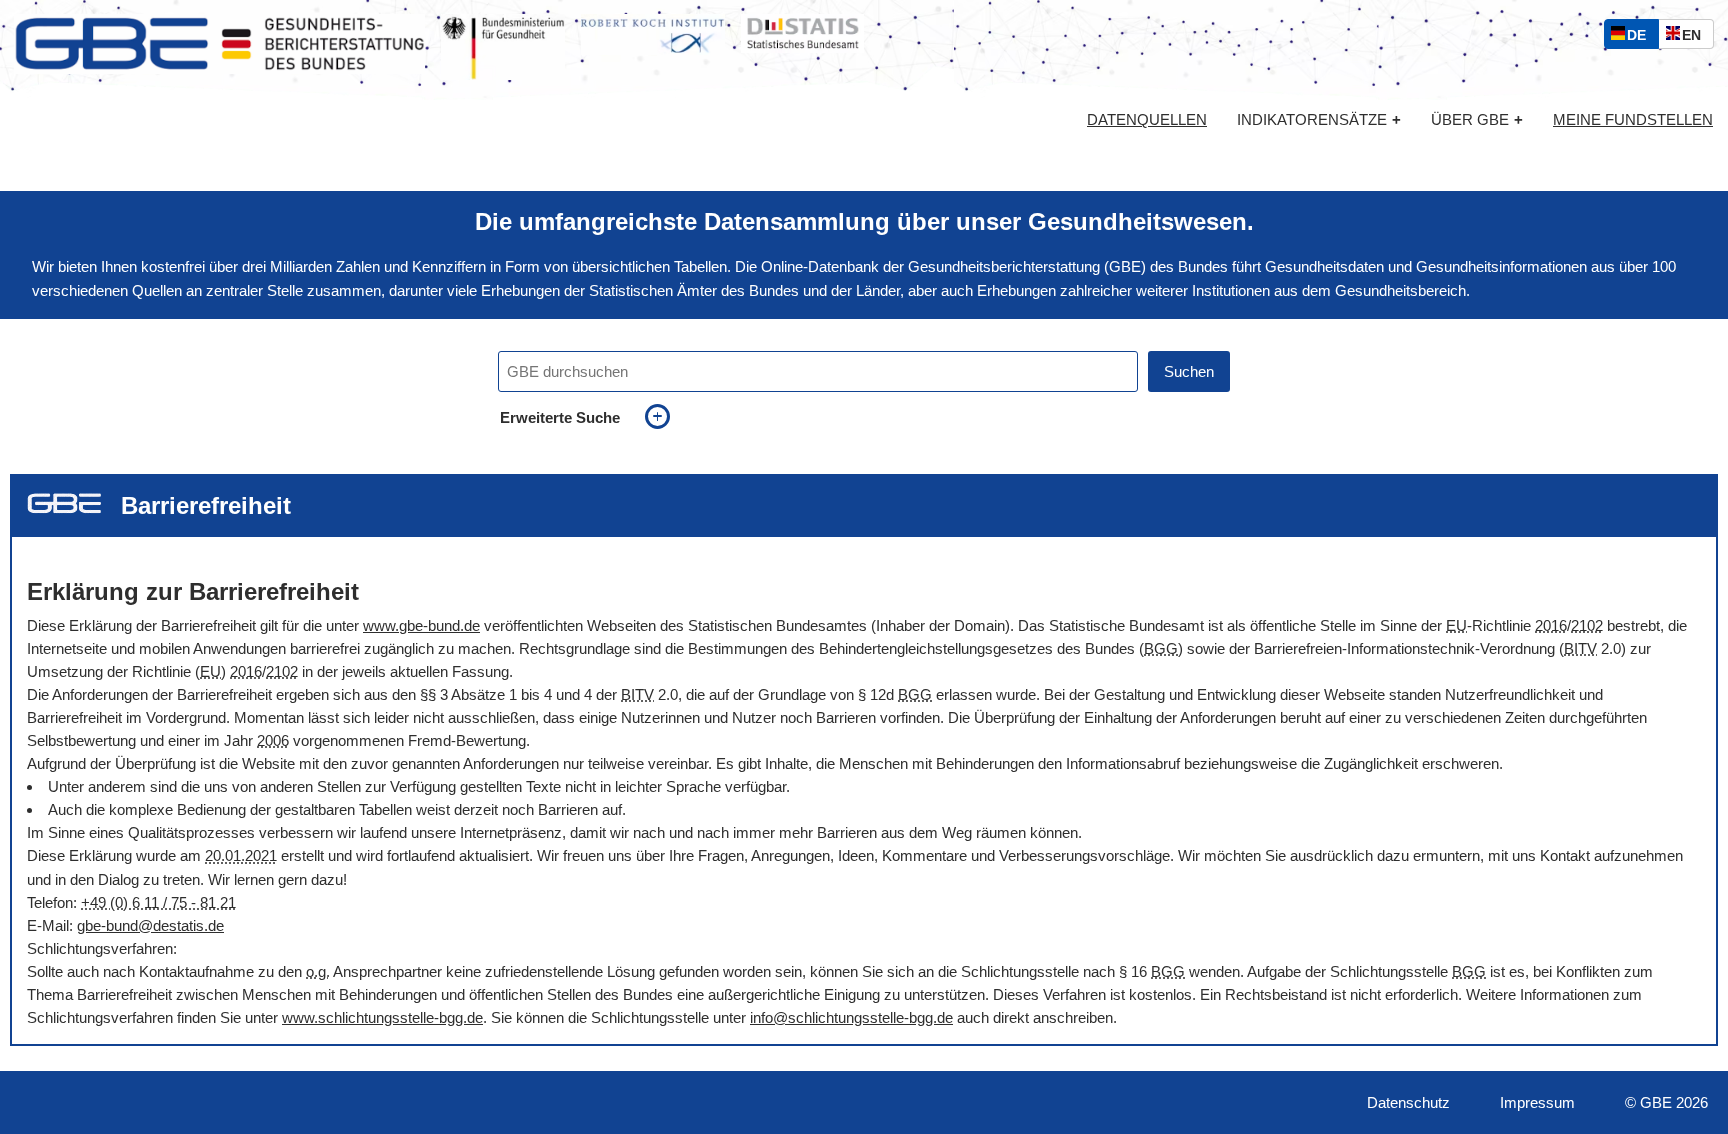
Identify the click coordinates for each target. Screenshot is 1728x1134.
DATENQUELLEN (1147, 120)
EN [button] (1696, 37)
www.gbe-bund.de (421, 625)
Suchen (1189, 371)
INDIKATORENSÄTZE (1319, 119)
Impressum (1537, 1102)
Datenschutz (1408, 1102)
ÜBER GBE (1477, 119)
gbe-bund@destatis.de (150, 925)
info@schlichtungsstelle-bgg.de (851, 1017)
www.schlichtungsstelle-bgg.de (382, 1017)
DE (1641, 37)
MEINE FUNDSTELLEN (1633, 120)
